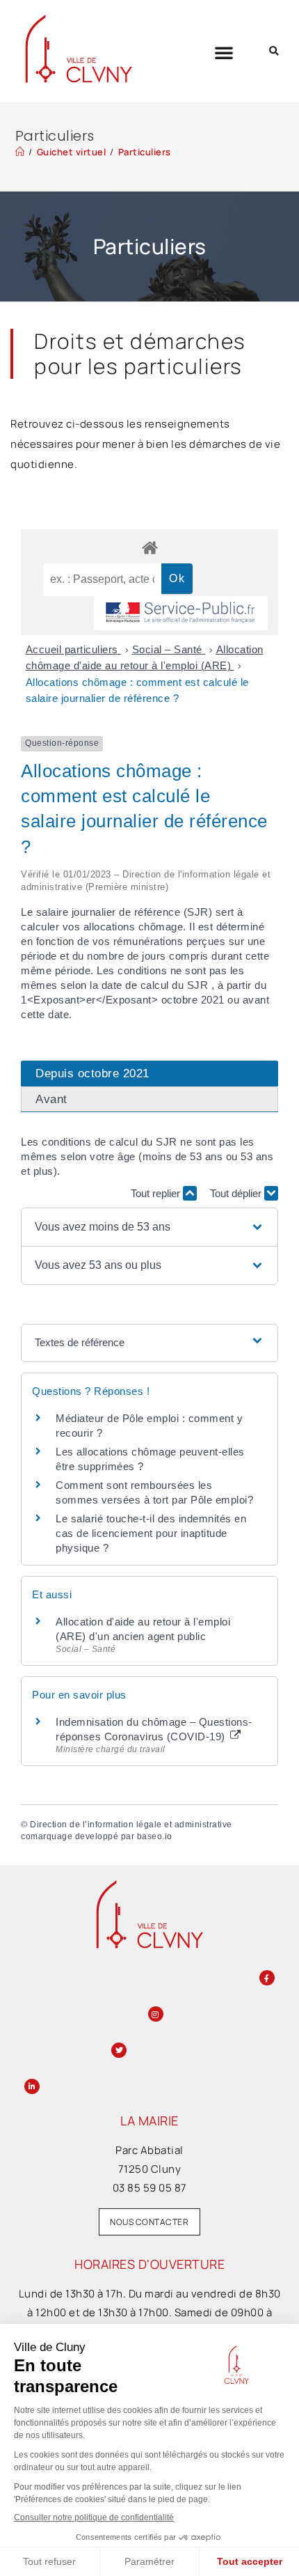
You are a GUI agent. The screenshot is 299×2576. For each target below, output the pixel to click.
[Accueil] (20, 152)
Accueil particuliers (74, 649)
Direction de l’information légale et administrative (131, 1825)
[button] (224, 52)
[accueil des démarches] (149, 547)
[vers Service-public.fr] (181, 613)
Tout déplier (237, 1193)
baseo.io (155, 1836)
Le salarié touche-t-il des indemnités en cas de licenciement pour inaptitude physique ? (151, 1533)
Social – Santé (169, 649)
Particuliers (145, 152)
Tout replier (157, 1193)
